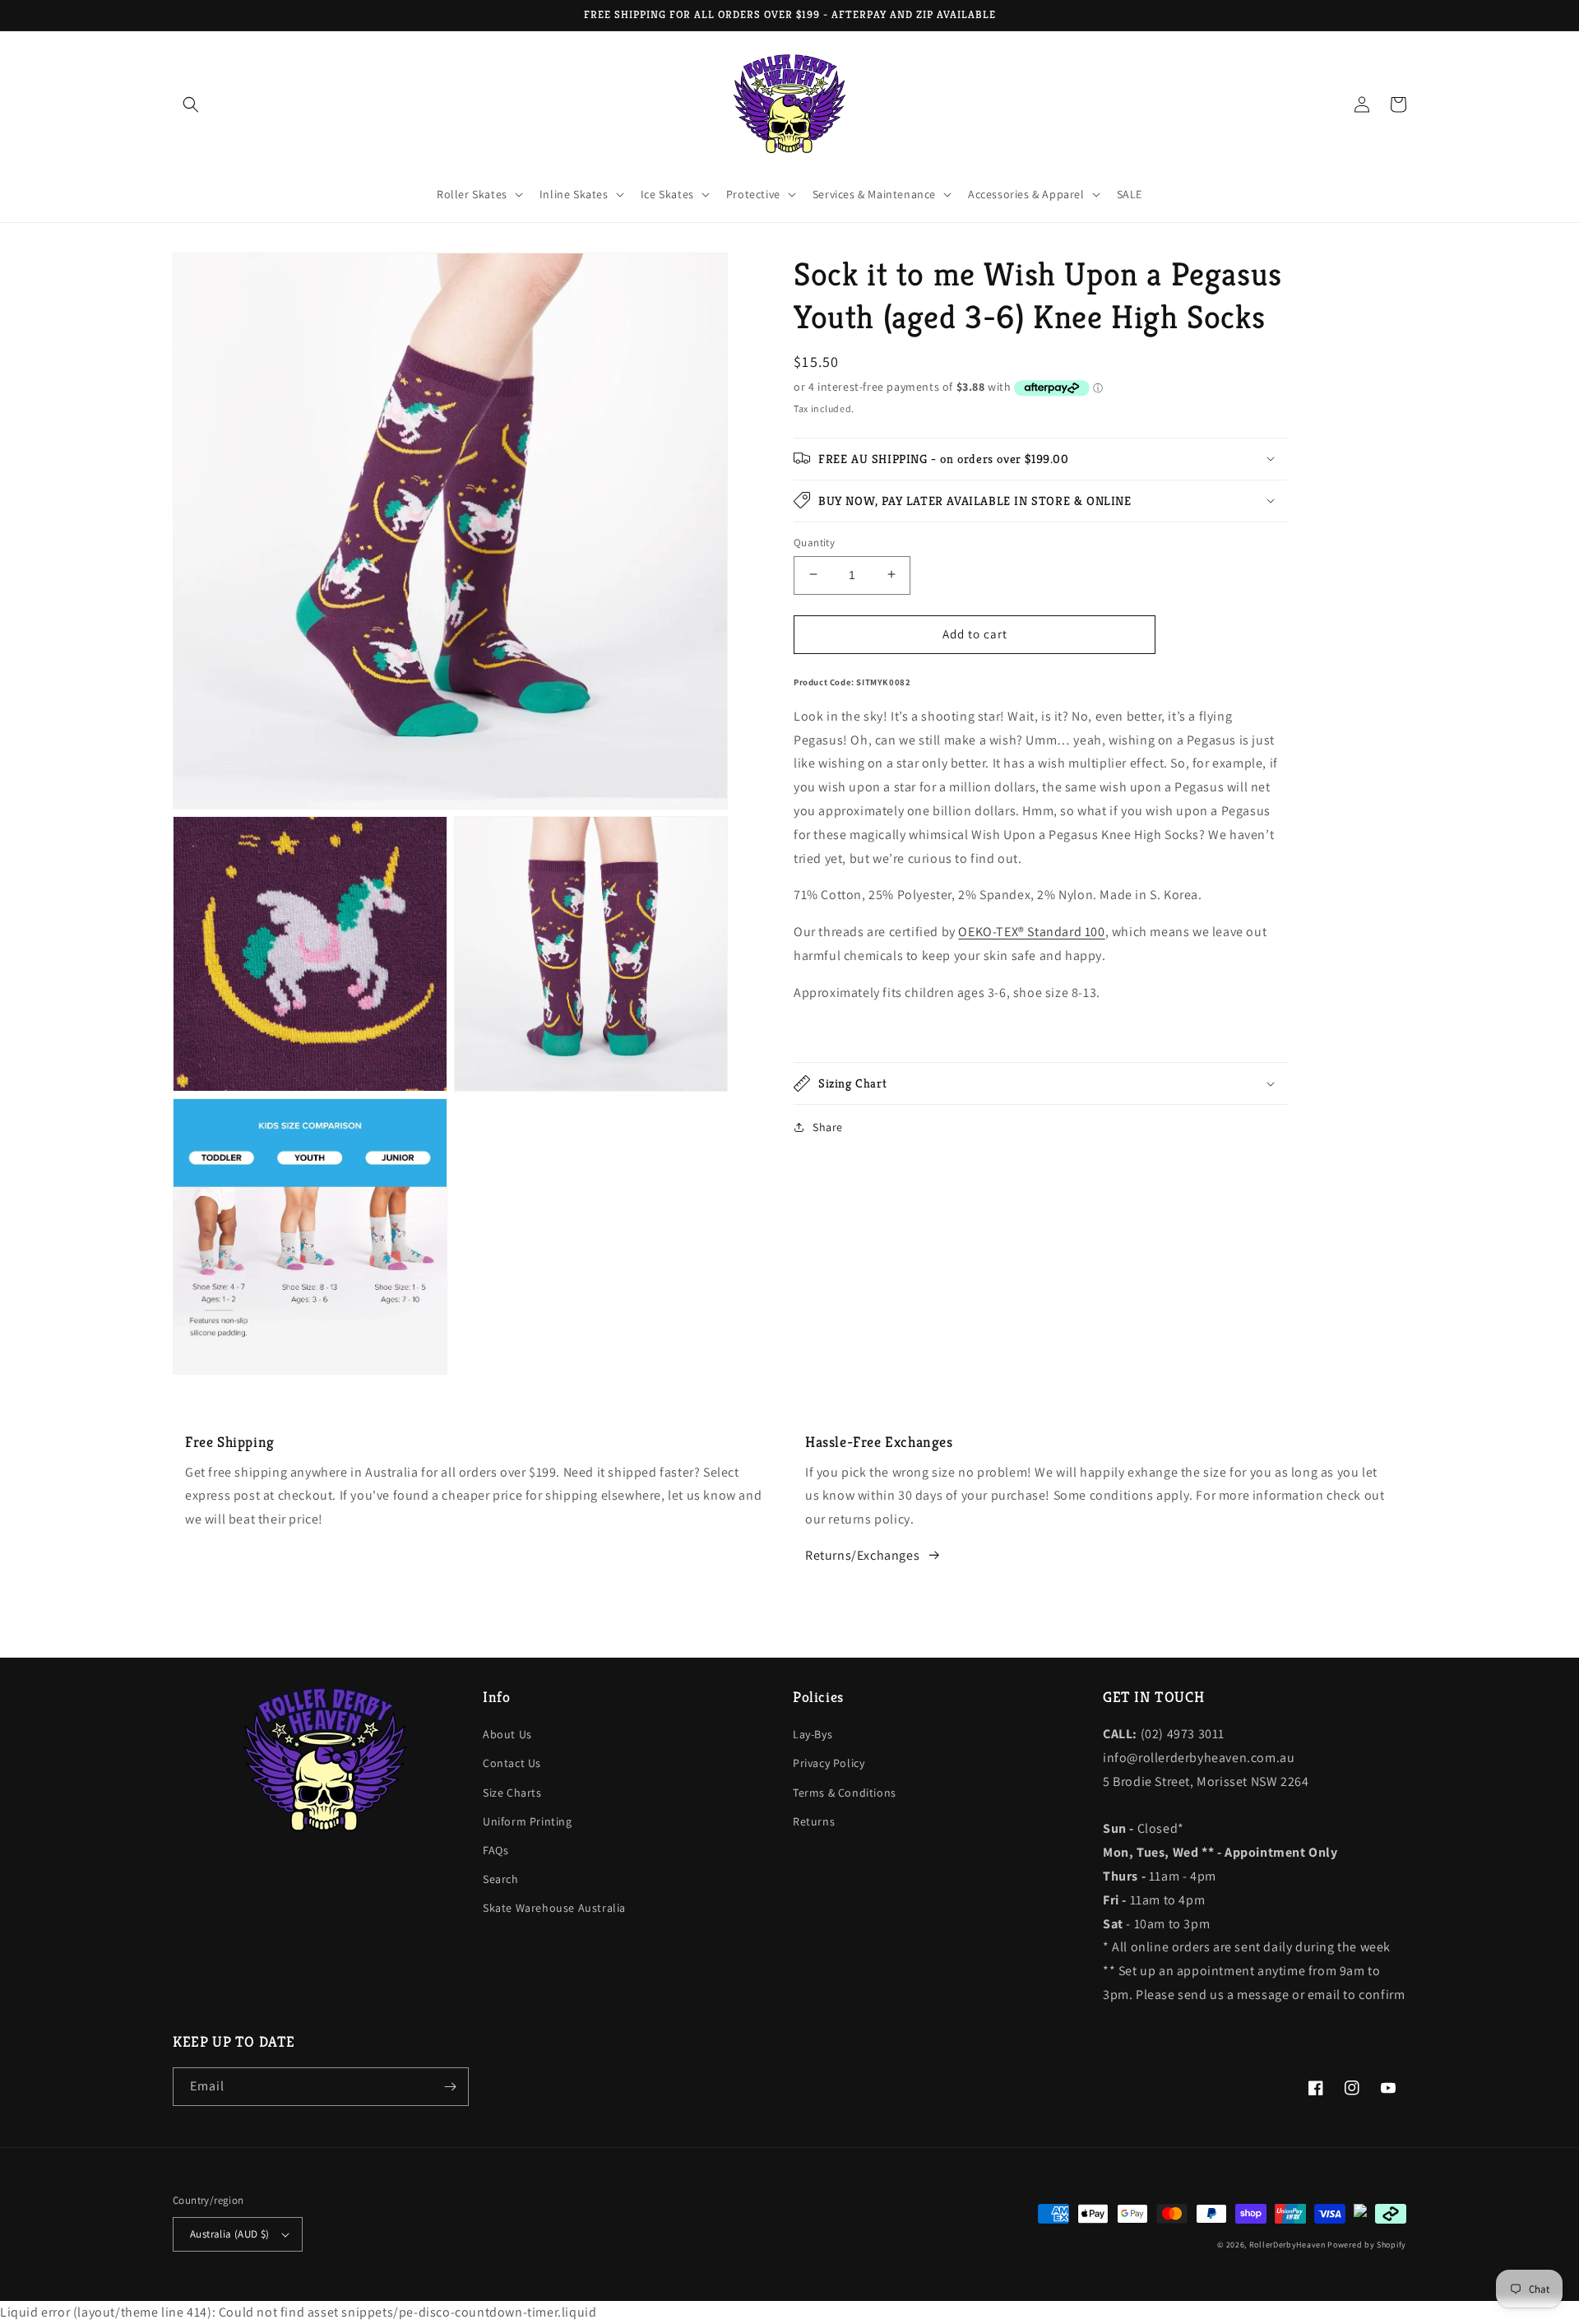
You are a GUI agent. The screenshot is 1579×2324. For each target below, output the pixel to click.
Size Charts (512, 1793)
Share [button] (828, 1127)
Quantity (814, 542)
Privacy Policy (829, 1763)
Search (501, 1879)
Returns (814, 1821)
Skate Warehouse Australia (554, 1908)
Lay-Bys (813, 1734)
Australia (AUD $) (230, 2234)
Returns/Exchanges (862, 1555)
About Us (507, 1734)
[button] (191, 104)
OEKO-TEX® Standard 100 (1031, 931)
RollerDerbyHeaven (1287, 2245)
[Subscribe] (450, 2087)
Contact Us (512, 1763)
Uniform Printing (528, 1821)
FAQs (495, 1850)
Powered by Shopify (1367, 2245)
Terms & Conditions (845, 1793)
